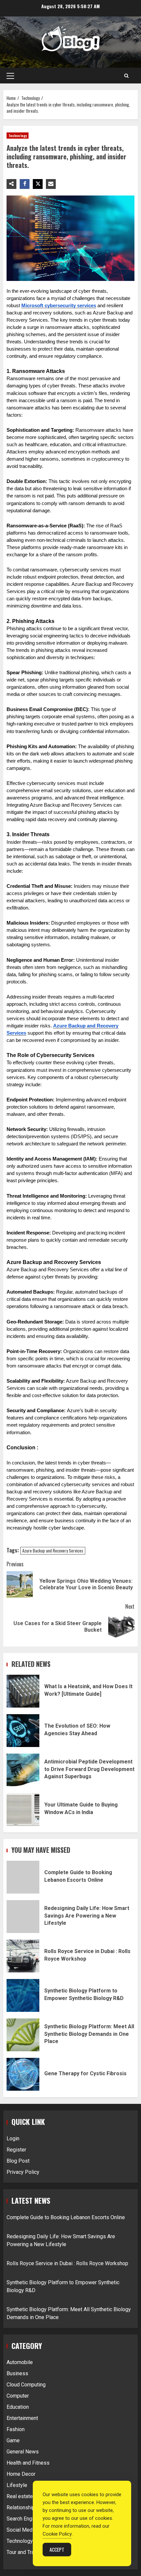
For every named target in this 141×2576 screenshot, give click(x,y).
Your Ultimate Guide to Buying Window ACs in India (23, 1809)
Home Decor (21, 2474)
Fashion (16, 2429)
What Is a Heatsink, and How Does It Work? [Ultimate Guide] (23, 1691)
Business (17, 2373)
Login (13, 2139)
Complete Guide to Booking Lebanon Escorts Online (23, 1877)
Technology (18, 136)
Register (16, 2150)
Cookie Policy (57, 2534)
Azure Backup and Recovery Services (53, 1551)
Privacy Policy (23, 2172)
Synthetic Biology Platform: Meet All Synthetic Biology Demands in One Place (23, 2035)
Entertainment (22, 2418)
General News (23, 2452)
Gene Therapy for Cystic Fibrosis (23, 2074)
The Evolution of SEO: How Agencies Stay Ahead (23, 1731)
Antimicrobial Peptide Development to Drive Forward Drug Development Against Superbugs (23, 1770)
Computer (18, 2396)
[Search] (126, 76)
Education (18, 2407)
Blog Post (18, 2161)
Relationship (21, 2507)
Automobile (20, 2362)
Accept (57, 2549)
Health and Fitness (28, 2463)
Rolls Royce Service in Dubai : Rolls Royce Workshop (23, 1956)
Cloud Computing (26, 2385)
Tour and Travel (24, 2552)
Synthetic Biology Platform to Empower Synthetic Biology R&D (23, 1995)
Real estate (20, 2496)
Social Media (21, 2530)
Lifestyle (17, 2485)
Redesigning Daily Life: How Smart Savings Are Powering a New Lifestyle (23, 1917)
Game (13, 2440)
